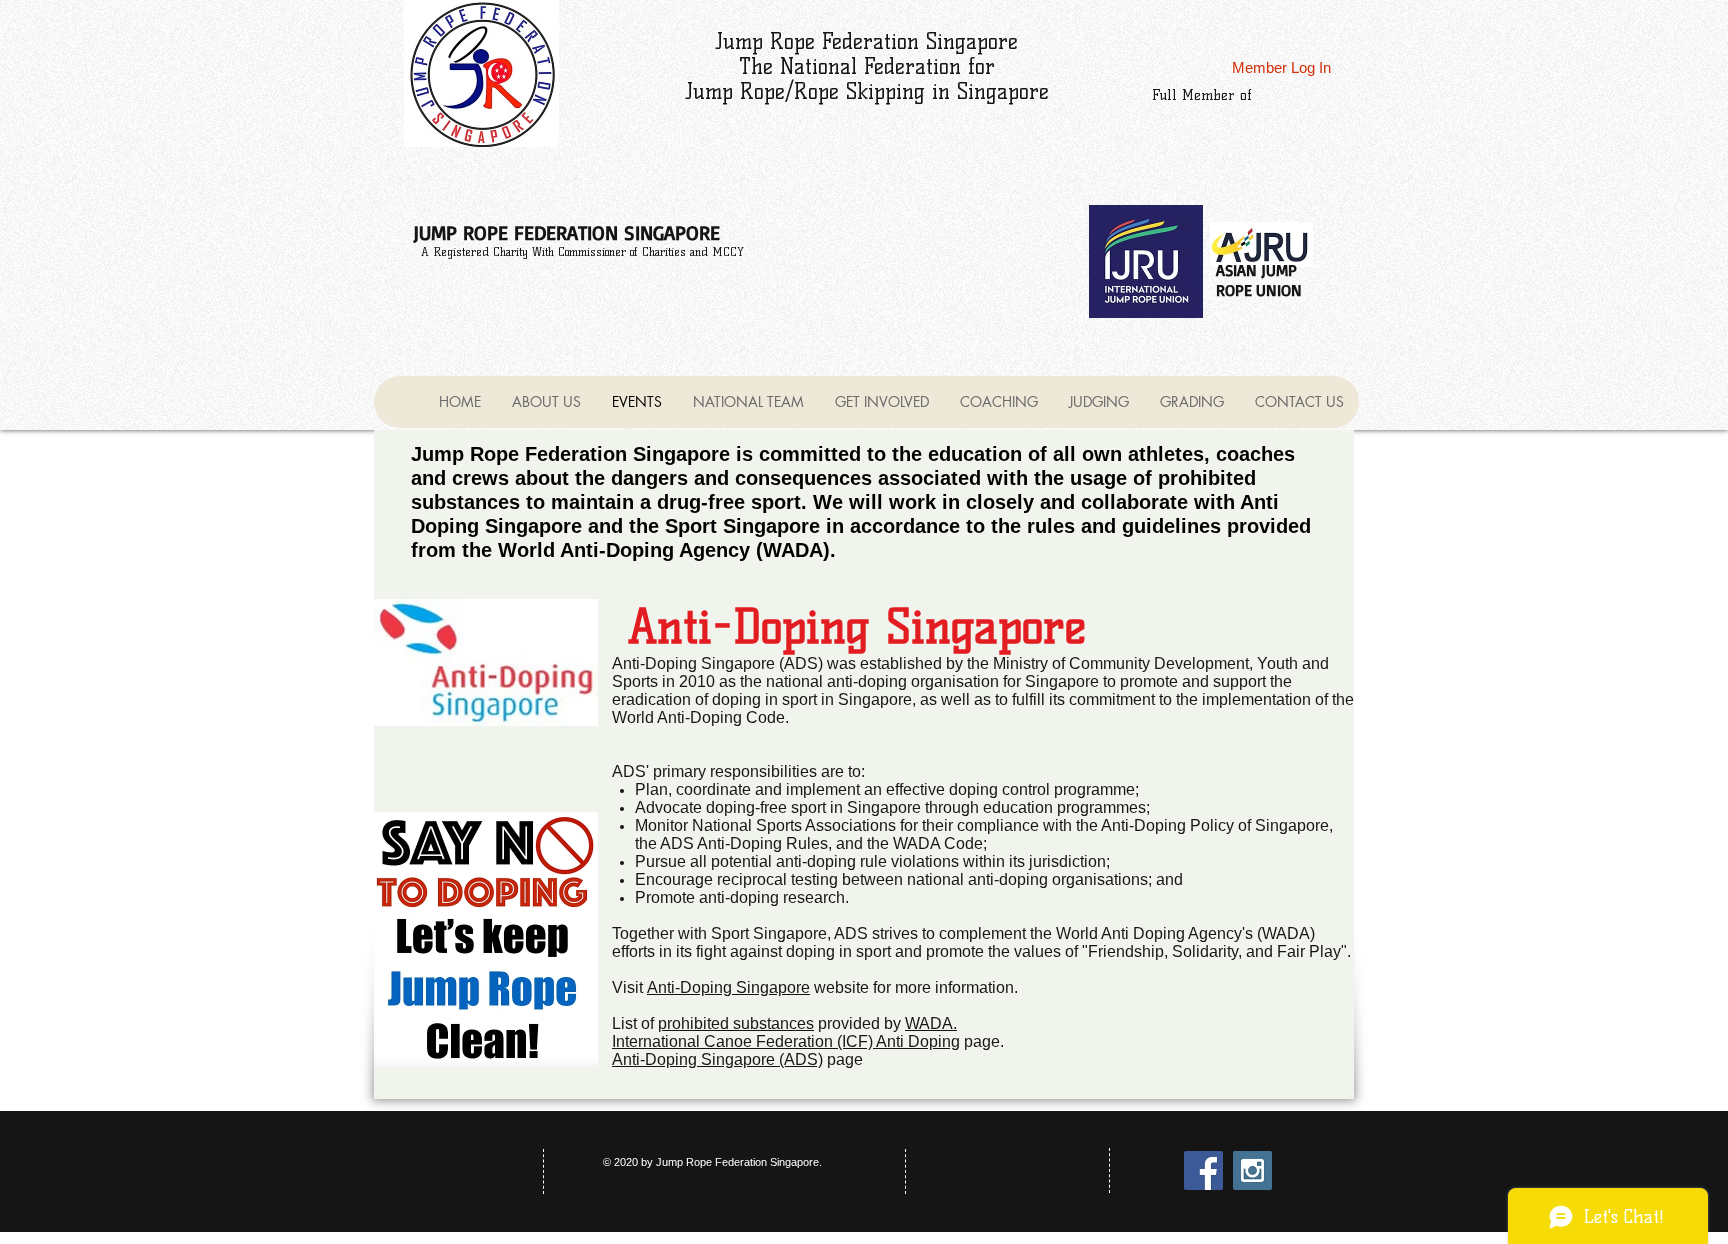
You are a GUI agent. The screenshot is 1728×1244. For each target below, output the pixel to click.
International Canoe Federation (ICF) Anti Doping (786, 1041)
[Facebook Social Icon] (1203, 1170)
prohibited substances (736, 1023)
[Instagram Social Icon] (1252, 1170)
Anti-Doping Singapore (728, 987)
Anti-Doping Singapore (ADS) (717, 1059)
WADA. (931, 1023)
